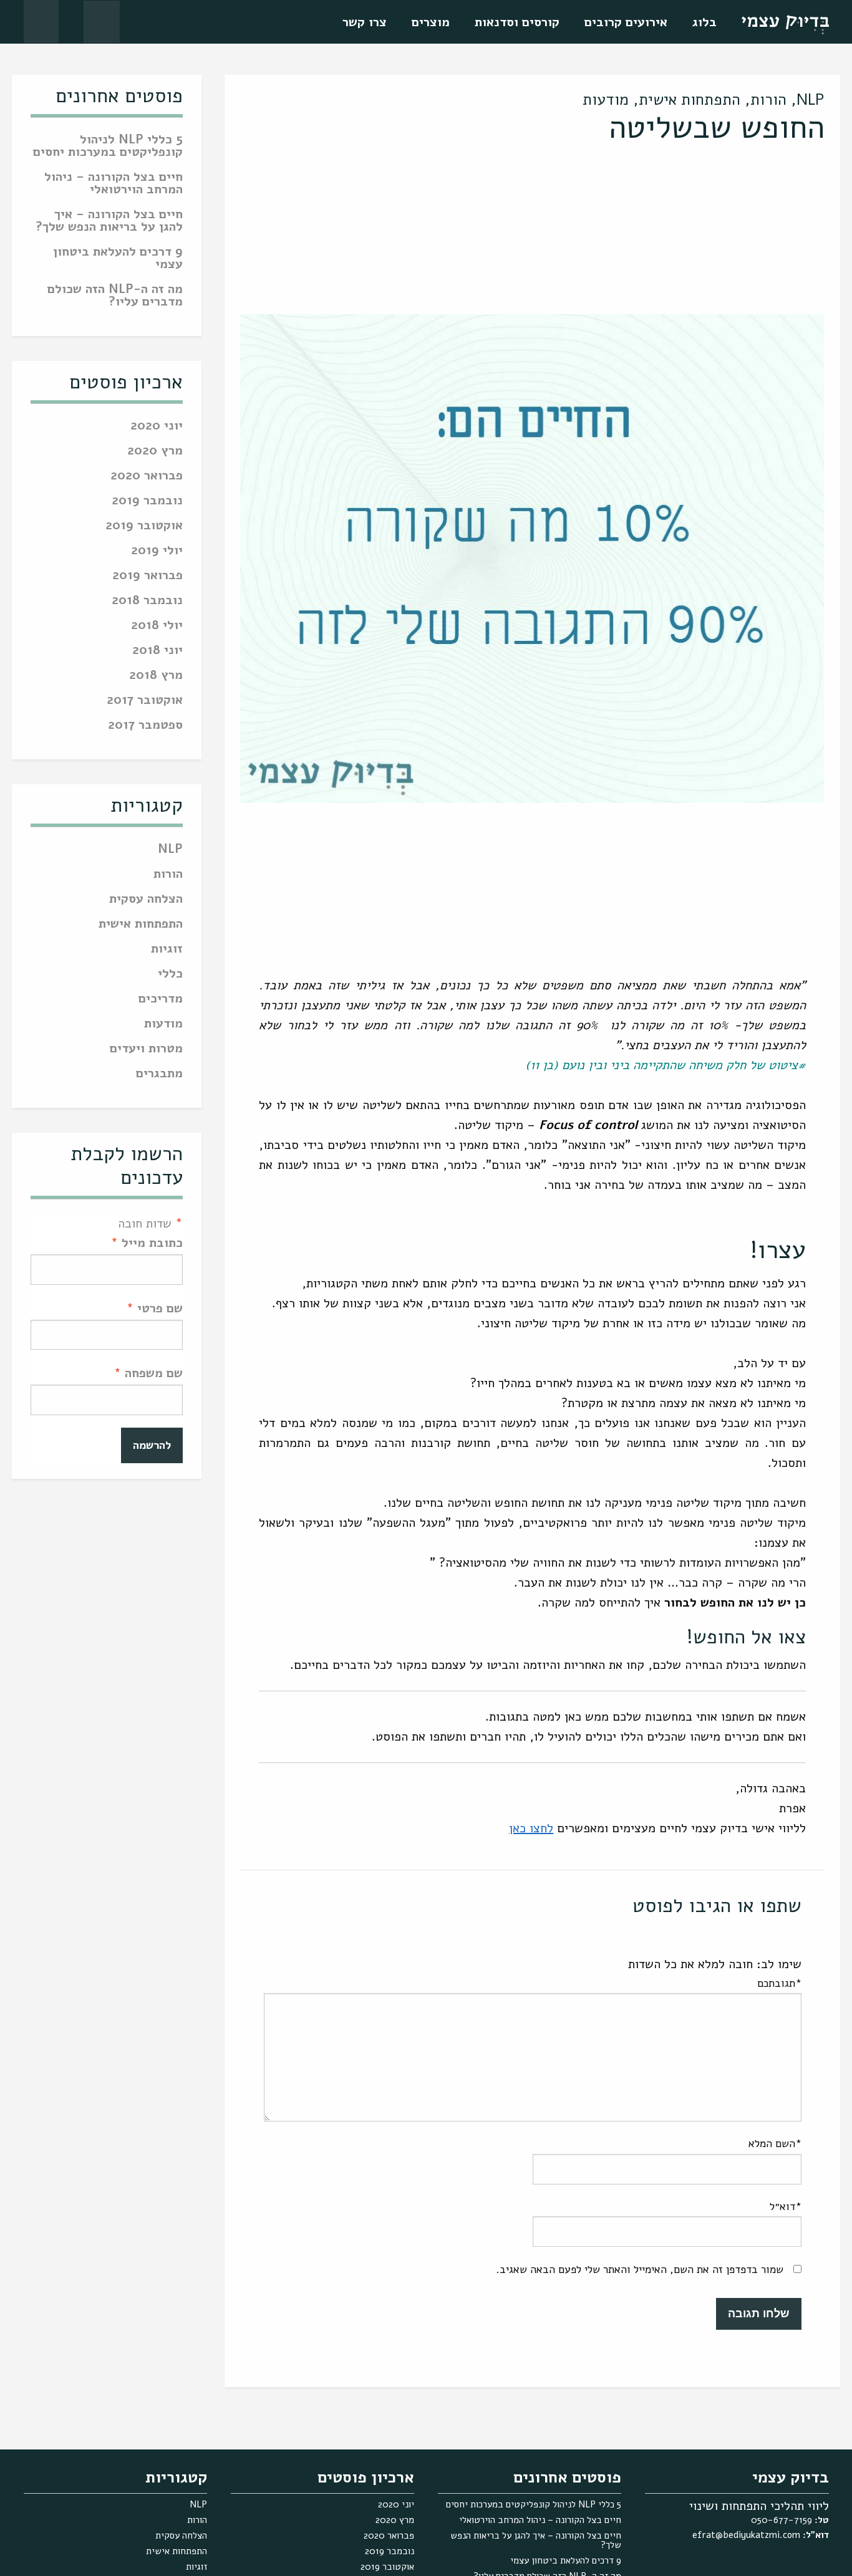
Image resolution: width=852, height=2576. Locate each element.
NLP (811, 100)
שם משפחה (148, 1373)
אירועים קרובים (626, 22)
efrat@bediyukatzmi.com (746, 2535)
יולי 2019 (157, 551)
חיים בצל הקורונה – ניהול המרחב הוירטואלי (114, 184)
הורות (768, 100)
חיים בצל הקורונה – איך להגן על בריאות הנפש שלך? (109, 222)
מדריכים (161, 1000)
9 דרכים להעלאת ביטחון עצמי (118, 259)
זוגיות (167, 950)
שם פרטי (155, 1308)
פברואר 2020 (147, 477)
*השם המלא (775, 2143)
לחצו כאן (531, 1828)
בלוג (704, 22)
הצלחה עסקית (146, 900)
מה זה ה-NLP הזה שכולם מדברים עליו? (115, 296)
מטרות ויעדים (146, 1050)
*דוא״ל (786, 2206)
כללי (170, 975)
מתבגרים (159, 1074)
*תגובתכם (779, 1983)
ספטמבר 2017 (145, 726)
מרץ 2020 (155, 452)
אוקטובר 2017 (145, 701)
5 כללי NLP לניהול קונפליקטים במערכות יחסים (108, 147)
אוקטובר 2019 (144, 526)
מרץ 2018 (156, 676)
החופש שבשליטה (717, 127)
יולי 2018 (157, 626)
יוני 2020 (157, 427)
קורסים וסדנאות (517, 22)
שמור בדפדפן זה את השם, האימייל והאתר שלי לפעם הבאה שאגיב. (640, 2269)
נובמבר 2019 (147, 502)
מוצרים (431, 22)
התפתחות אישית (690, 100)
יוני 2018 (157, 651)
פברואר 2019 (148, 576)
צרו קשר (365, 22)
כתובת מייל (147, 1243)
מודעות (606, 100)
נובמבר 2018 (147, 601)
